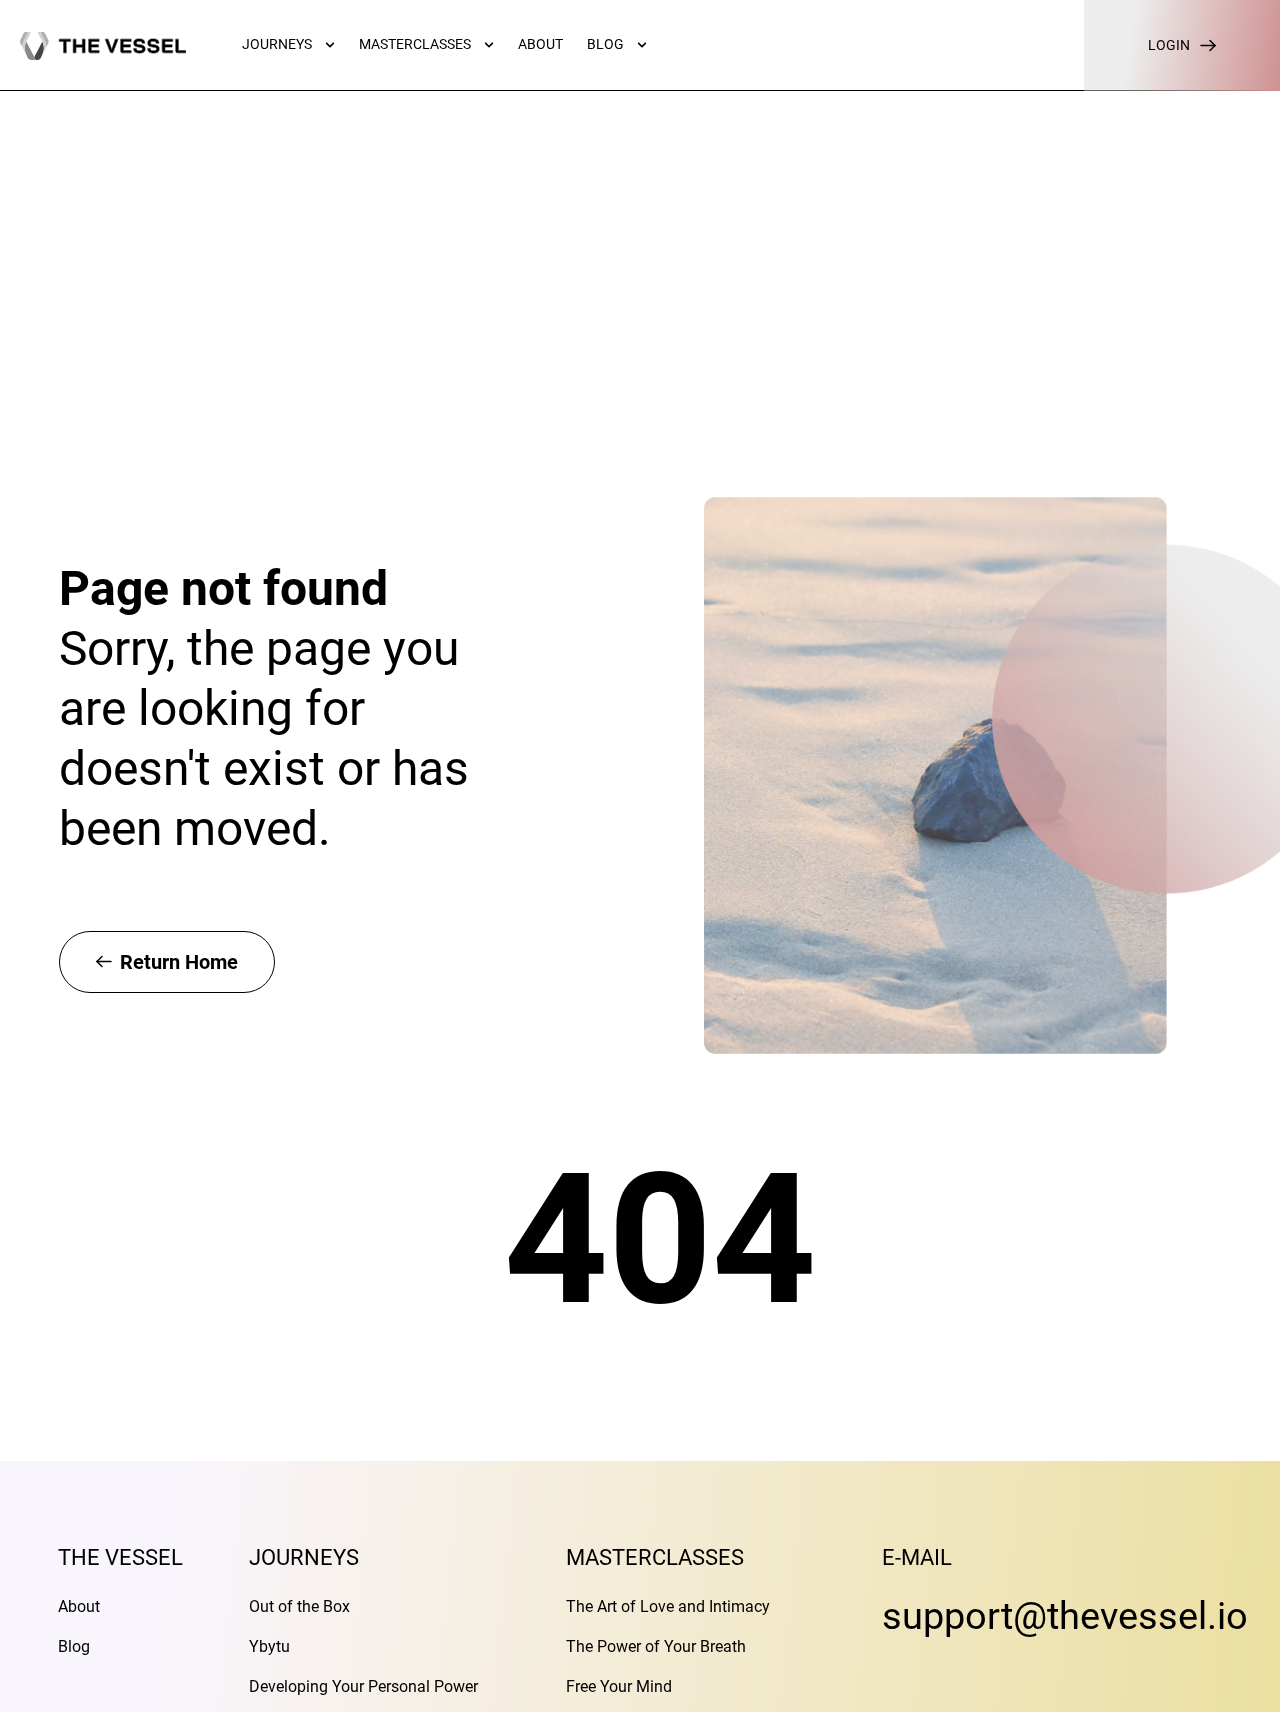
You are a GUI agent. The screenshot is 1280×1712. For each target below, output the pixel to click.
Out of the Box (299, 1606)
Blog (74, 1646)
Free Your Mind (619, 1686)
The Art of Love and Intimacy (668, 1606)
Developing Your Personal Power (363, 1686)
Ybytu (269, 1646)
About (79, 1606)
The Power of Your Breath (656, 1646)
